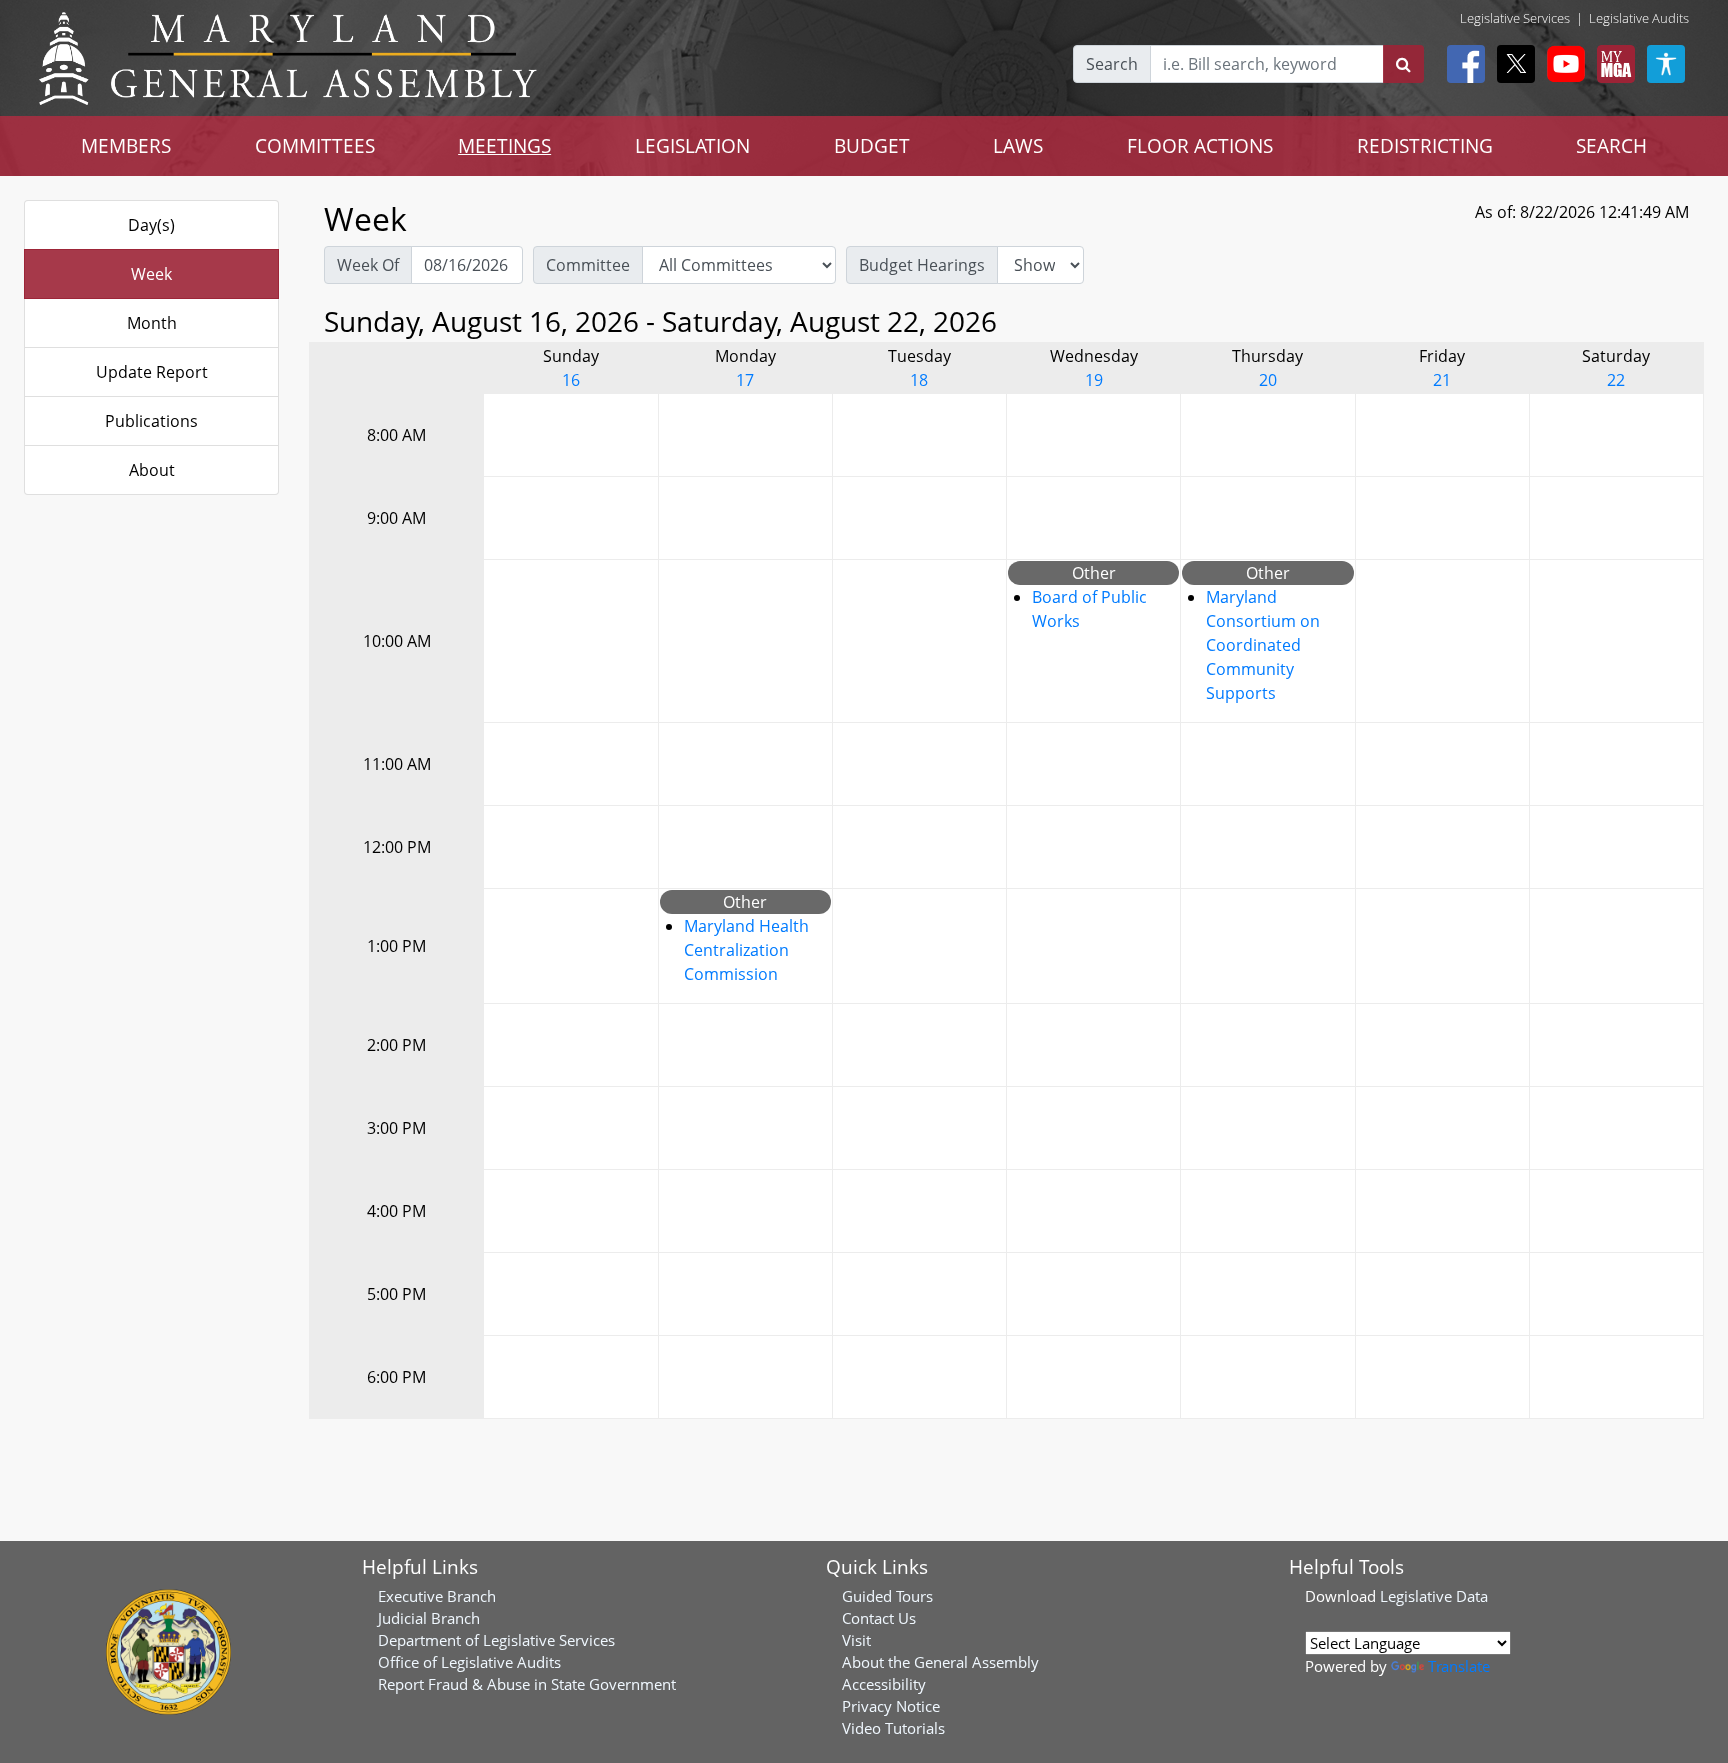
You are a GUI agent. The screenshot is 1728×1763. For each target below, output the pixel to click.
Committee (588, 265)
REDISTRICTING (1425, 145)
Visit (856, 1640)
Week (151, 274)
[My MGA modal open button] (1612, 64)
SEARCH (1611, 145)
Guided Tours (887, 1596)
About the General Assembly (940, 1662)
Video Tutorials (893, 1728)
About (152, 470)
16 (571, 380)
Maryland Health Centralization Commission (746, 950)
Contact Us (879, 1618)
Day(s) (151, 225)
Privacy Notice (891, 1706)
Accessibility (884, 1684)
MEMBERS (126, 145)
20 (1268, 380)
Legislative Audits (1639, 18)
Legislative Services (1515, 18)
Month (152, 323)
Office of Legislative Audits (469, 1662)
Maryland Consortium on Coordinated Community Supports (1263, 645)
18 (919, 380)
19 (1094, 380)
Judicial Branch (429, 1618)
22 (1616, 380)
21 (1442, 380)
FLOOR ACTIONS (1200, 145)
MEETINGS (504, 145)
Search (1112, 64)
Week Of (368, 265)
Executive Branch (437, 1596)
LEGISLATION (692, 145)
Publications (151, 421)
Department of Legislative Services (496, 1640)
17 (745, 380)
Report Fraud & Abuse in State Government (527, 1684)
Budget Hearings (922, 265)
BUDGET (872, 145)
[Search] (1403, 64)
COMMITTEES (315, 145)
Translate (1459, 1666)
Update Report (152, 372)
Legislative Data (1434, 1596)
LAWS (1018, 145)
